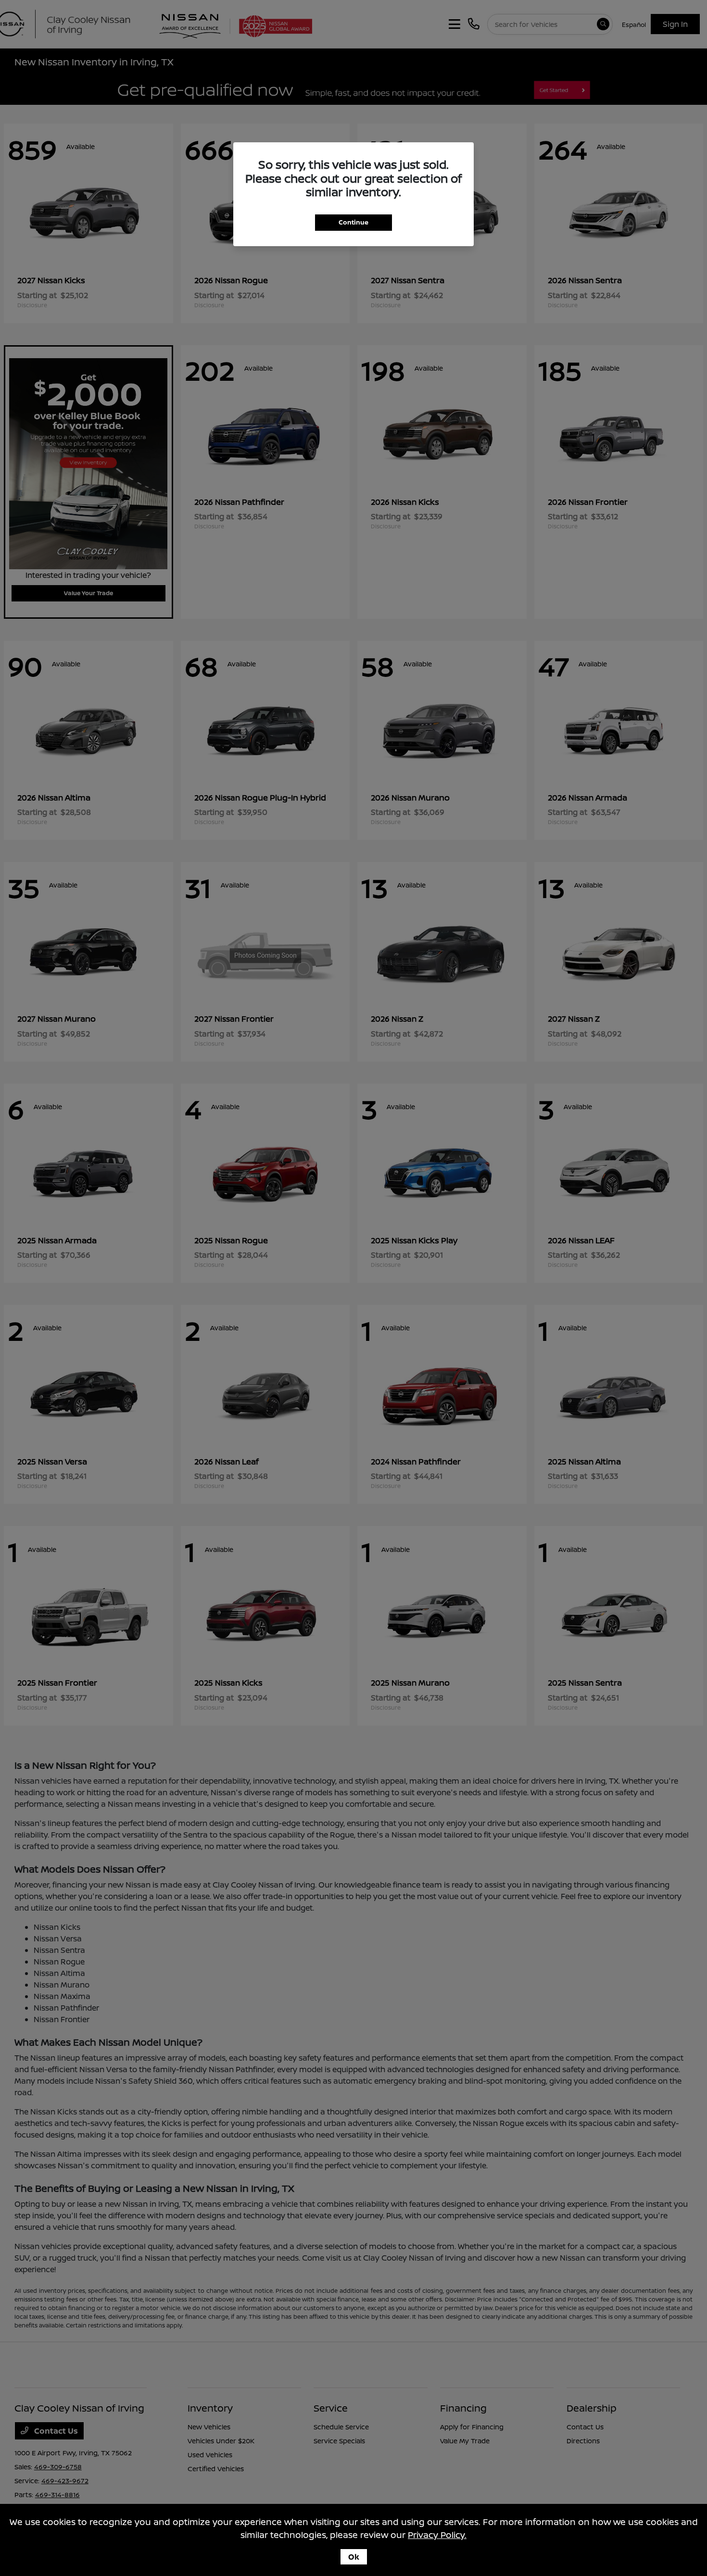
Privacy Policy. (437, 2535)
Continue (353, 222)
